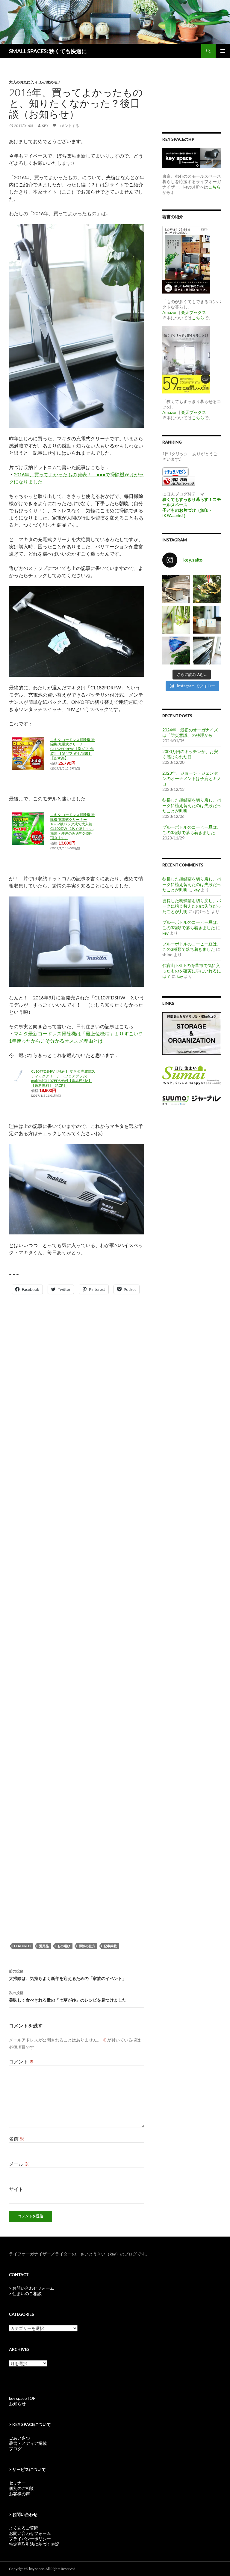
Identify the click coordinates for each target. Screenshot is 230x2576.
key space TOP (22, 2398)
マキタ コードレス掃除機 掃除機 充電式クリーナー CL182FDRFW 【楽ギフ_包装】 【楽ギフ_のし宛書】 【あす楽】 (72, 749)
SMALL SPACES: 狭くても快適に (48, 51)
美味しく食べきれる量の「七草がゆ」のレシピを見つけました (68, 1996)
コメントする (68, 126)
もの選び (64, 1946)
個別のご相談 (22, 2488)
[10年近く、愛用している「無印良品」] (207, 651)
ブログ (15, 2449)
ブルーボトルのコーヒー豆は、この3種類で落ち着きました (192, 830)
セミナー (17, 2483)
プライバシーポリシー (30, 2539)
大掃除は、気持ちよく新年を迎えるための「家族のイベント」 (68, 1975)
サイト (16, 2189)
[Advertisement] (57, 1332)
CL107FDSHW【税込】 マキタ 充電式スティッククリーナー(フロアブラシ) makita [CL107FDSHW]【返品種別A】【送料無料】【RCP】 (63, 1078)
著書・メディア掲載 (28, 2443)
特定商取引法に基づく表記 (34, 2544)
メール (19, 2164)
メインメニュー (223, 51)
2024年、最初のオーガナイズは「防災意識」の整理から (190, 732)
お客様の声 (19, 2494)
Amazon (170, 312)
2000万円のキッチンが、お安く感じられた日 (190, 754)
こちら (214, 187)
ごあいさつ (19, 2438)
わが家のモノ (50, 82)
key (45, 126)
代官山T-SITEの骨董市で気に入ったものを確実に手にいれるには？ (192, 971)
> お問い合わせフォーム (32, 2288)
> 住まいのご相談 (25, 2293)
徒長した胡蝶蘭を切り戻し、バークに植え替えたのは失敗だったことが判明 (192, 805)
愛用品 (44, 1946)
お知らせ (17, 2404)
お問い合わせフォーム (30, 2533)
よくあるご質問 (24, 2528)
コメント (21, 2061)
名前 (17, 2139)
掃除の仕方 (87, 1946)
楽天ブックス (193, 312)
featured (22, 1946)
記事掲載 (110, 1946)
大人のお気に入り (23, 82)
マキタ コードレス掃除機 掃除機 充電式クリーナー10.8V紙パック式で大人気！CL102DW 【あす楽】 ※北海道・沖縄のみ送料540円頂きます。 (73, 826)
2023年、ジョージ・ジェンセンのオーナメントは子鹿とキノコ (192, 778)
